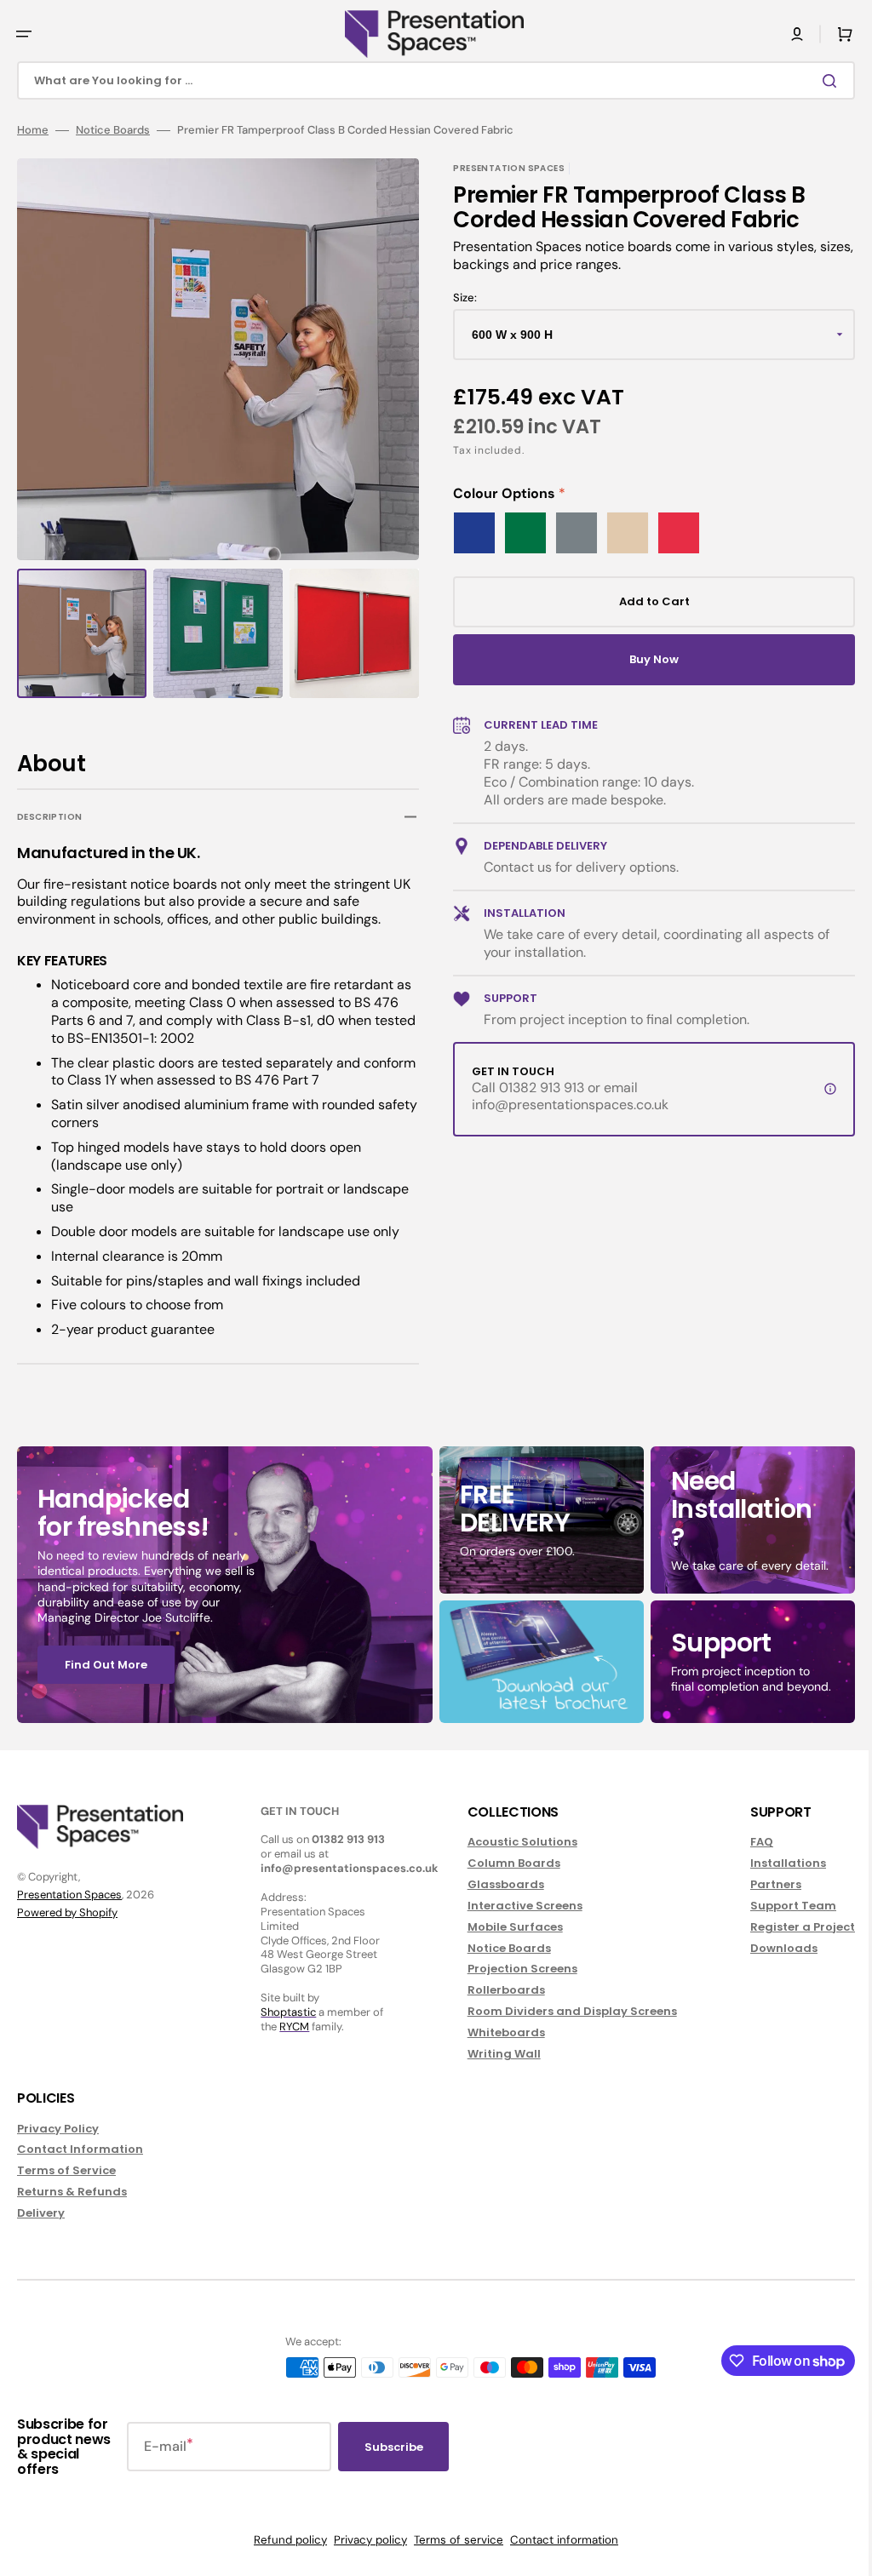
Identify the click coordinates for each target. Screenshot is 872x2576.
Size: (459, 298)
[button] (24, 34)
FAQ (749, 1843)
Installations (775, 1863)
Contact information (558, 2540)
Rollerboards (498, 1990)
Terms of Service (66, 2170)
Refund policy (284, 2540)
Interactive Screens (516, 1906)
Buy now (645, 659)
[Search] (820, 81)
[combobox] (430, 80)
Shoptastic (284, 2012)
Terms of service (453, 2540)
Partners (763, 1884)
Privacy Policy (58, 2129)
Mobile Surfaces (507, 1927)
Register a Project (790, 1927)
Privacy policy (364, 2540)
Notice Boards (113, 130)
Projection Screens (514, 1969)
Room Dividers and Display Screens (564, 2011)
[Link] (222, 1585)
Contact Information (80, 2149)
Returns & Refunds (72, 2192)
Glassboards (497, 1884)
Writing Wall (496, 2054)
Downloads (771, 1948)
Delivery (41, 2213)
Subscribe (394, 2447)
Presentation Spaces (69, 1895)
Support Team (780, 1906)
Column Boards (505, 1863)
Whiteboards (498, 2032)
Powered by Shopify (67, 1912)
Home (33, 130)
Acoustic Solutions (514, 1843)
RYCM (290, 2026)
